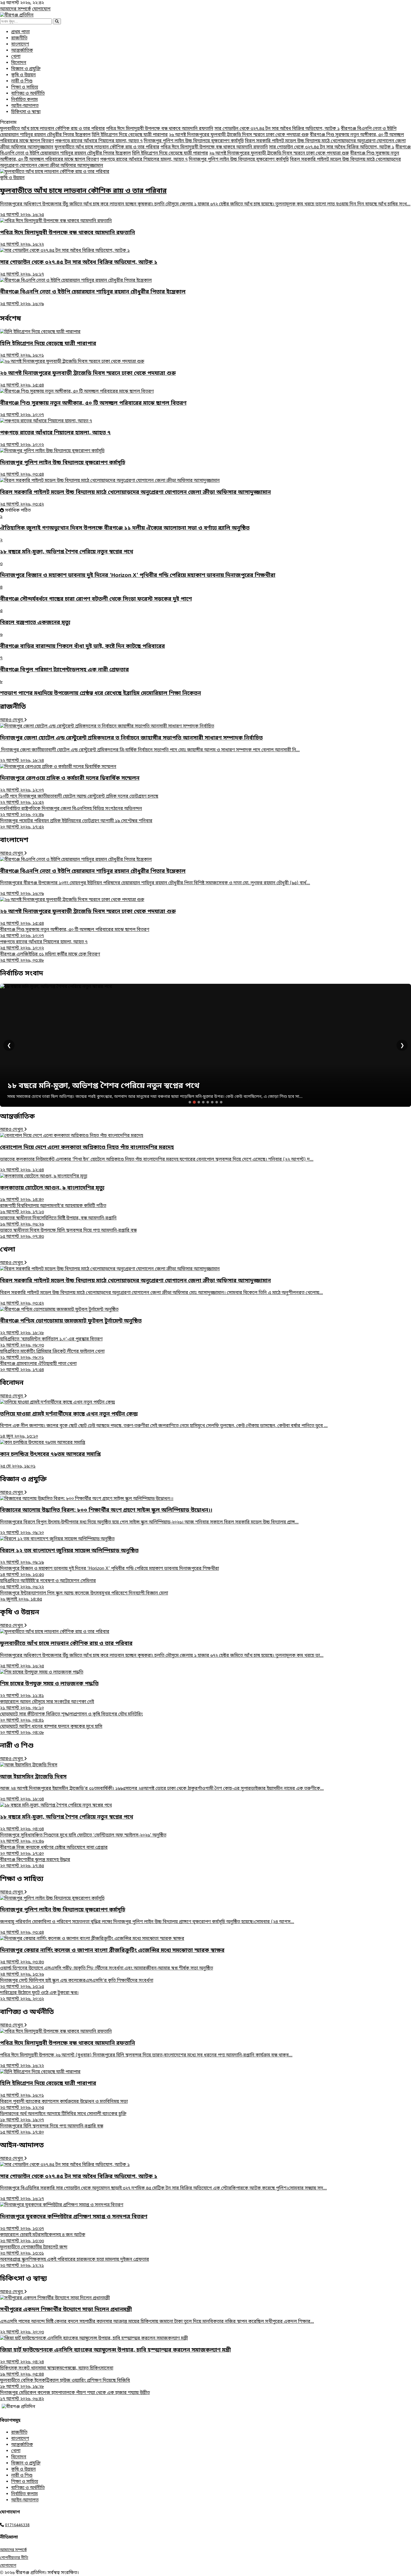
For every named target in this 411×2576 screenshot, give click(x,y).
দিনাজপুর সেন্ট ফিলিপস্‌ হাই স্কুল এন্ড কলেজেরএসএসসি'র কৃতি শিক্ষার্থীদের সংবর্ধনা (77, 1984)
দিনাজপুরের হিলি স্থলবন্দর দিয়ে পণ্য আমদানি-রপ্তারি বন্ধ (52, 2129)
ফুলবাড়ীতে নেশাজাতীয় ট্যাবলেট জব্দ (34, 2250)
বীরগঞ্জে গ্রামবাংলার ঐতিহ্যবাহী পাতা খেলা (38, 1367)
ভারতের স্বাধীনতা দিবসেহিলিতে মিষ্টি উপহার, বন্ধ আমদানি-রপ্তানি (58, 1221)
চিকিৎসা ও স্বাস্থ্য (26, 112)
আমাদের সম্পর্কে (16, 9)
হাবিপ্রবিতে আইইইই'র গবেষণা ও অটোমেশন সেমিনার (48, 1584)
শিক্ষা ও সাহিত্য (25, 87)
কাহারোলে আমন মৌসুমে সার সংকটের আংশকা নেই (47, 1705)
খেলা (16, 57)
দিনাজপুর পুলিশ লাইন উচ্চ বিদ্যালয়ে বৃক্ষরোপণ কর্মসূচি (194, 141)
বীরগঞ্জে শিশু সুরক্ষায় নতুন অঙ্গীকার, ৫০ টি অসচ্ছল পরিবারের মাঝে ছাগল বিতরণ (75, 933)
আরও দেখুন (12, 720)
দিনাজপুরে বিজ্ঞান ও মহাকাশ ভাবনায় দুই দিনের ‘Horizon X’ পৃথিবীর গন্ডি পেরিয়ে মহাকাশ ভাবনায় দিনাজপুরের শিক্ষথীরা (109, 1572)
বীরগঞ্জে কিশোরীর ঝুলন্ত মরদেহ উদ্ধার (35, 1863)
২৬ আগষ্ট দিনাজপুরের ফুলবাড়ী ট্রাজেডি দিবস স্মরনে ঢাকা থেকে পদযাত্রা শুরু (239, 135)
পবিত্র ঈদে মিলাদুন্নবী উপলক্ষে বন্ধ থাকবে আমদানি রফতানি (160, 129)
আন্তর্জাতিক (22, 51)
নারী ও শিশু (22, 81)
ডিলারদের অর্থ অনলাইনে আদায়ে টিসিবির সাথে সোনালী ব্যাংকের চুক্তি (63, 2117)
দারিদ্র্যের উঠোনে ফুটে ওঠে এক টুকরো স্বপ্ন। (39, 1996)
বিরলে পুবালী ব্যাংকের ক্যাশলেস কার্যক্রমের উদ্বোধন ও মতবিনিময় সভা (64, 2105)
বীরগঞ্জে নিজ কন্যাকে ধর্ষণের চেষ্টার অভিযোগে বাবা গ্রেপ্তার (54, 1851)
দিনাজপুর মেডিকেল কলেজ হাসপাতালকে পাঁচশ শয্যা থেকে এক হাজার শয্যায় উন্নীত (75, 2396)
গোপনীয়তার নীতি (14, 2558)
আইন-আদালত (25, 106)
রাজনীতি (19, 38)
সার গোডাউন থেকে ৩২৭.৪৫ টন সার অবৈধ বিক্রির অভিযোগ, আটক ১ (277, 129)
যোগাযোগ (41, 9)
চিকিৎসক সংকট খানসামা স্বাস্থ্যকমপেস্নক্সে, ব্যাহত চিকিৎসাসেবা (57, 2371)
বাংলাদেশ (20, 44)
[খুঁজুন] (57, 21)
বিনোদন (19, 63)
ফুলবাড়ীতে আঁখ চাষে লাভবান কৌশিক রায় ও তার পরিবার (52, 129)
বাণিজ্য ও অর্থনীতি (28, 94)
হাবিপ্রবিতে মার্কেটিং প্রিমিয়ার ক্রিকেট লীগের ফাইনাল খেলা (52, 1355)
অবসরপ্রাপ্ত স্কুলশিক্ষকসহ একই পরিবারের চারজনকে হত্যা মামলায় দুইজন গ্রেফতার (75, 2263)
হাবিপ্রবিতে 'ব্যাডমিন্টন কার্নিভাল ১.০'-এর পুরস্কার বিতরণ (51, 1342)
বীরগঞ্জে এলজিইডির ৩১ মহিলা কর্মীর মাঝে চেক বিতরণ (50, 958)
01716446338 (17, 2525)
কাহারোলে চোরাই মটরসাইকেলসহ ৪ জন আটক (43, 2238)
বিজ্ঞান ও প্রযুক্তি (26, 69)
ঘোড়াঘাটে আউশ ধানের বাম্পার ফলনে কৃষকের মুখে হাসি (51, 1730)
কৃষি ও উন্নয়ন (23, 75)
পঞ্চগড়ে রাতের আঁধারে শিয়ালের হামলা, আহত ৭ (99, 141)
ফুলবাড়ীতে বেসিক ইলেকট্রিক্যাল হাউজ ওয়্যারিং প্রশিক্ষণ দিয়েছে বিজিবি (65, 2384)
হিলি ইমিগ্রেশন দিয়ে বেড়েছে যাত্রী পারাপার (130, 135)
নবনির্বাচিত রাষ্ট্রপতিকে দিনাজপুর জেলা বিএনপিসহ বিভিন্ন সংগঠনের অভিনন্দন (71, 812)
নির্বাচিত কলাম (24, 100)
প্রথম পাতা (20, 32)
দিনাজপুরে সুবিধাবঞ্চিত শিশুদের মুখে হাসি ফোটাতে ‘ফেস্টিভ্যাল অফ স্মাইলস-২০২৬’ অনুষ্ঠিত (83, 1838)
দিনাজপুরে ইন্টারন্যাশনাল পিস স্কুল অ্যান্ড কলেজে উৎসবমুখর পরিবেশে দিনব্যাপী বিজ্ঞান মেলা (84, 1596)
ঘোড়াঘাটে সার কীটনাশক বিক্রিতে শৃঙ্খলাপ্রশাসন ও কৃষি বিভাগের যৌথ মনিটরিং (71, 1717)
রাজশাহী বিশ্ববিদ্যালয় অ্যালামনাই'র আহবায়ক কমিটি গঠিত (53, 1209)
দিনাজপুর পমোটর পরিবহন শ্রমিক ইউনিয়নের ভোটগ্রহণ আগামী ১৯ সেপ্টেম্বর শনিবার (76, 824)
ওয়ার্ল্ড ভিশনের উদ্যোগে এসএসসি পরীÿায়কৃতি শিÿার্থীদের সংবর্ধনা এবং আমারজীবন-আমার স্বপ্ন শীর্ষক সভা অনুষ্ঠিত (107, 1971)
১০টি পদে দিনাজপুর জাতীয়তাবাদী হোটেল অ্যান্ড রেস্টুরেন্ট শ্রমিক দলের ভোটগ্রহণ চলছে (79, 800)
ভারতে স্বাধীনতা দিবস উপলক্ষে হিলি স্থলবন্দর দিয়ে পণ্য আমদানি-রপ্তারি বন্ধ (68, 1234)
